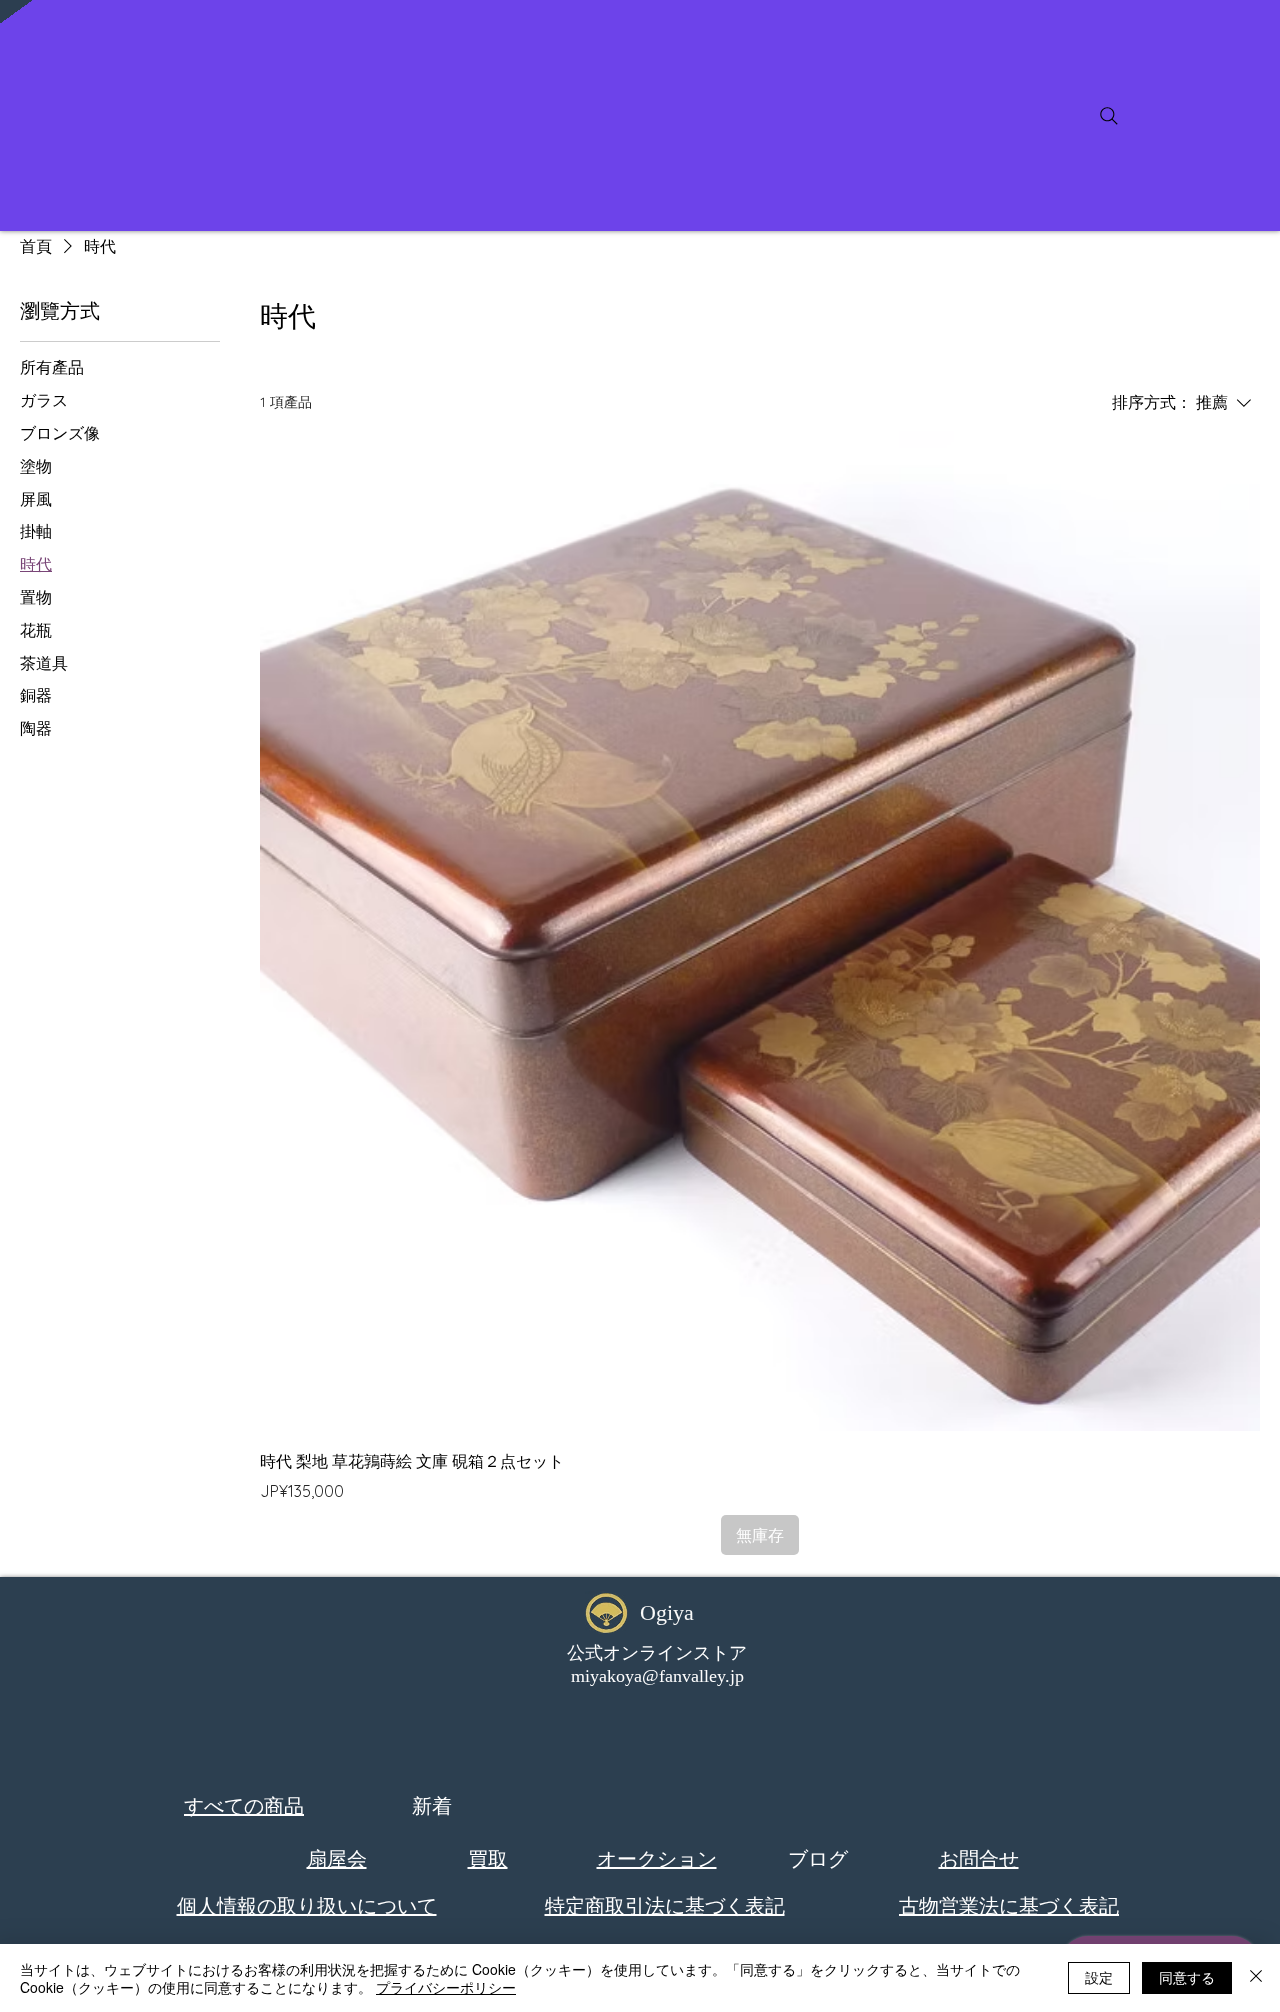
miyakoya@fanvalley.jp (657, 1676)
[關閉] (1256, 1978)
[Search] (1109, 116)
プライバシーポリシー (446, 1987)
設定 (1099, 1977)
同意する (1187, 1977)
